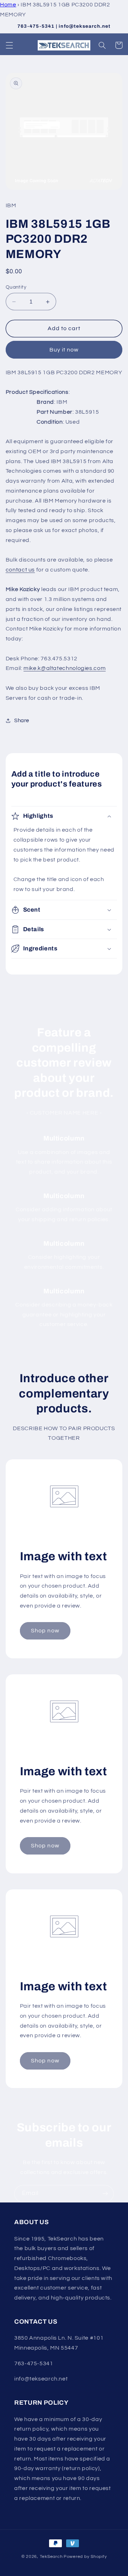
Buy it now (64, 350)
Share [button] (22, 721)
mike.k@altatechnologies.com (65, 668)
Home (8, 5)
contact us (20, 570)
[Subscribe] (105, 2194)
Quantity (16, 287)
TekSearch (51, 2557)
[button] (9, 45)
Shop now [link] (45, 1631)
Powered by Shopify (85, 2557)
